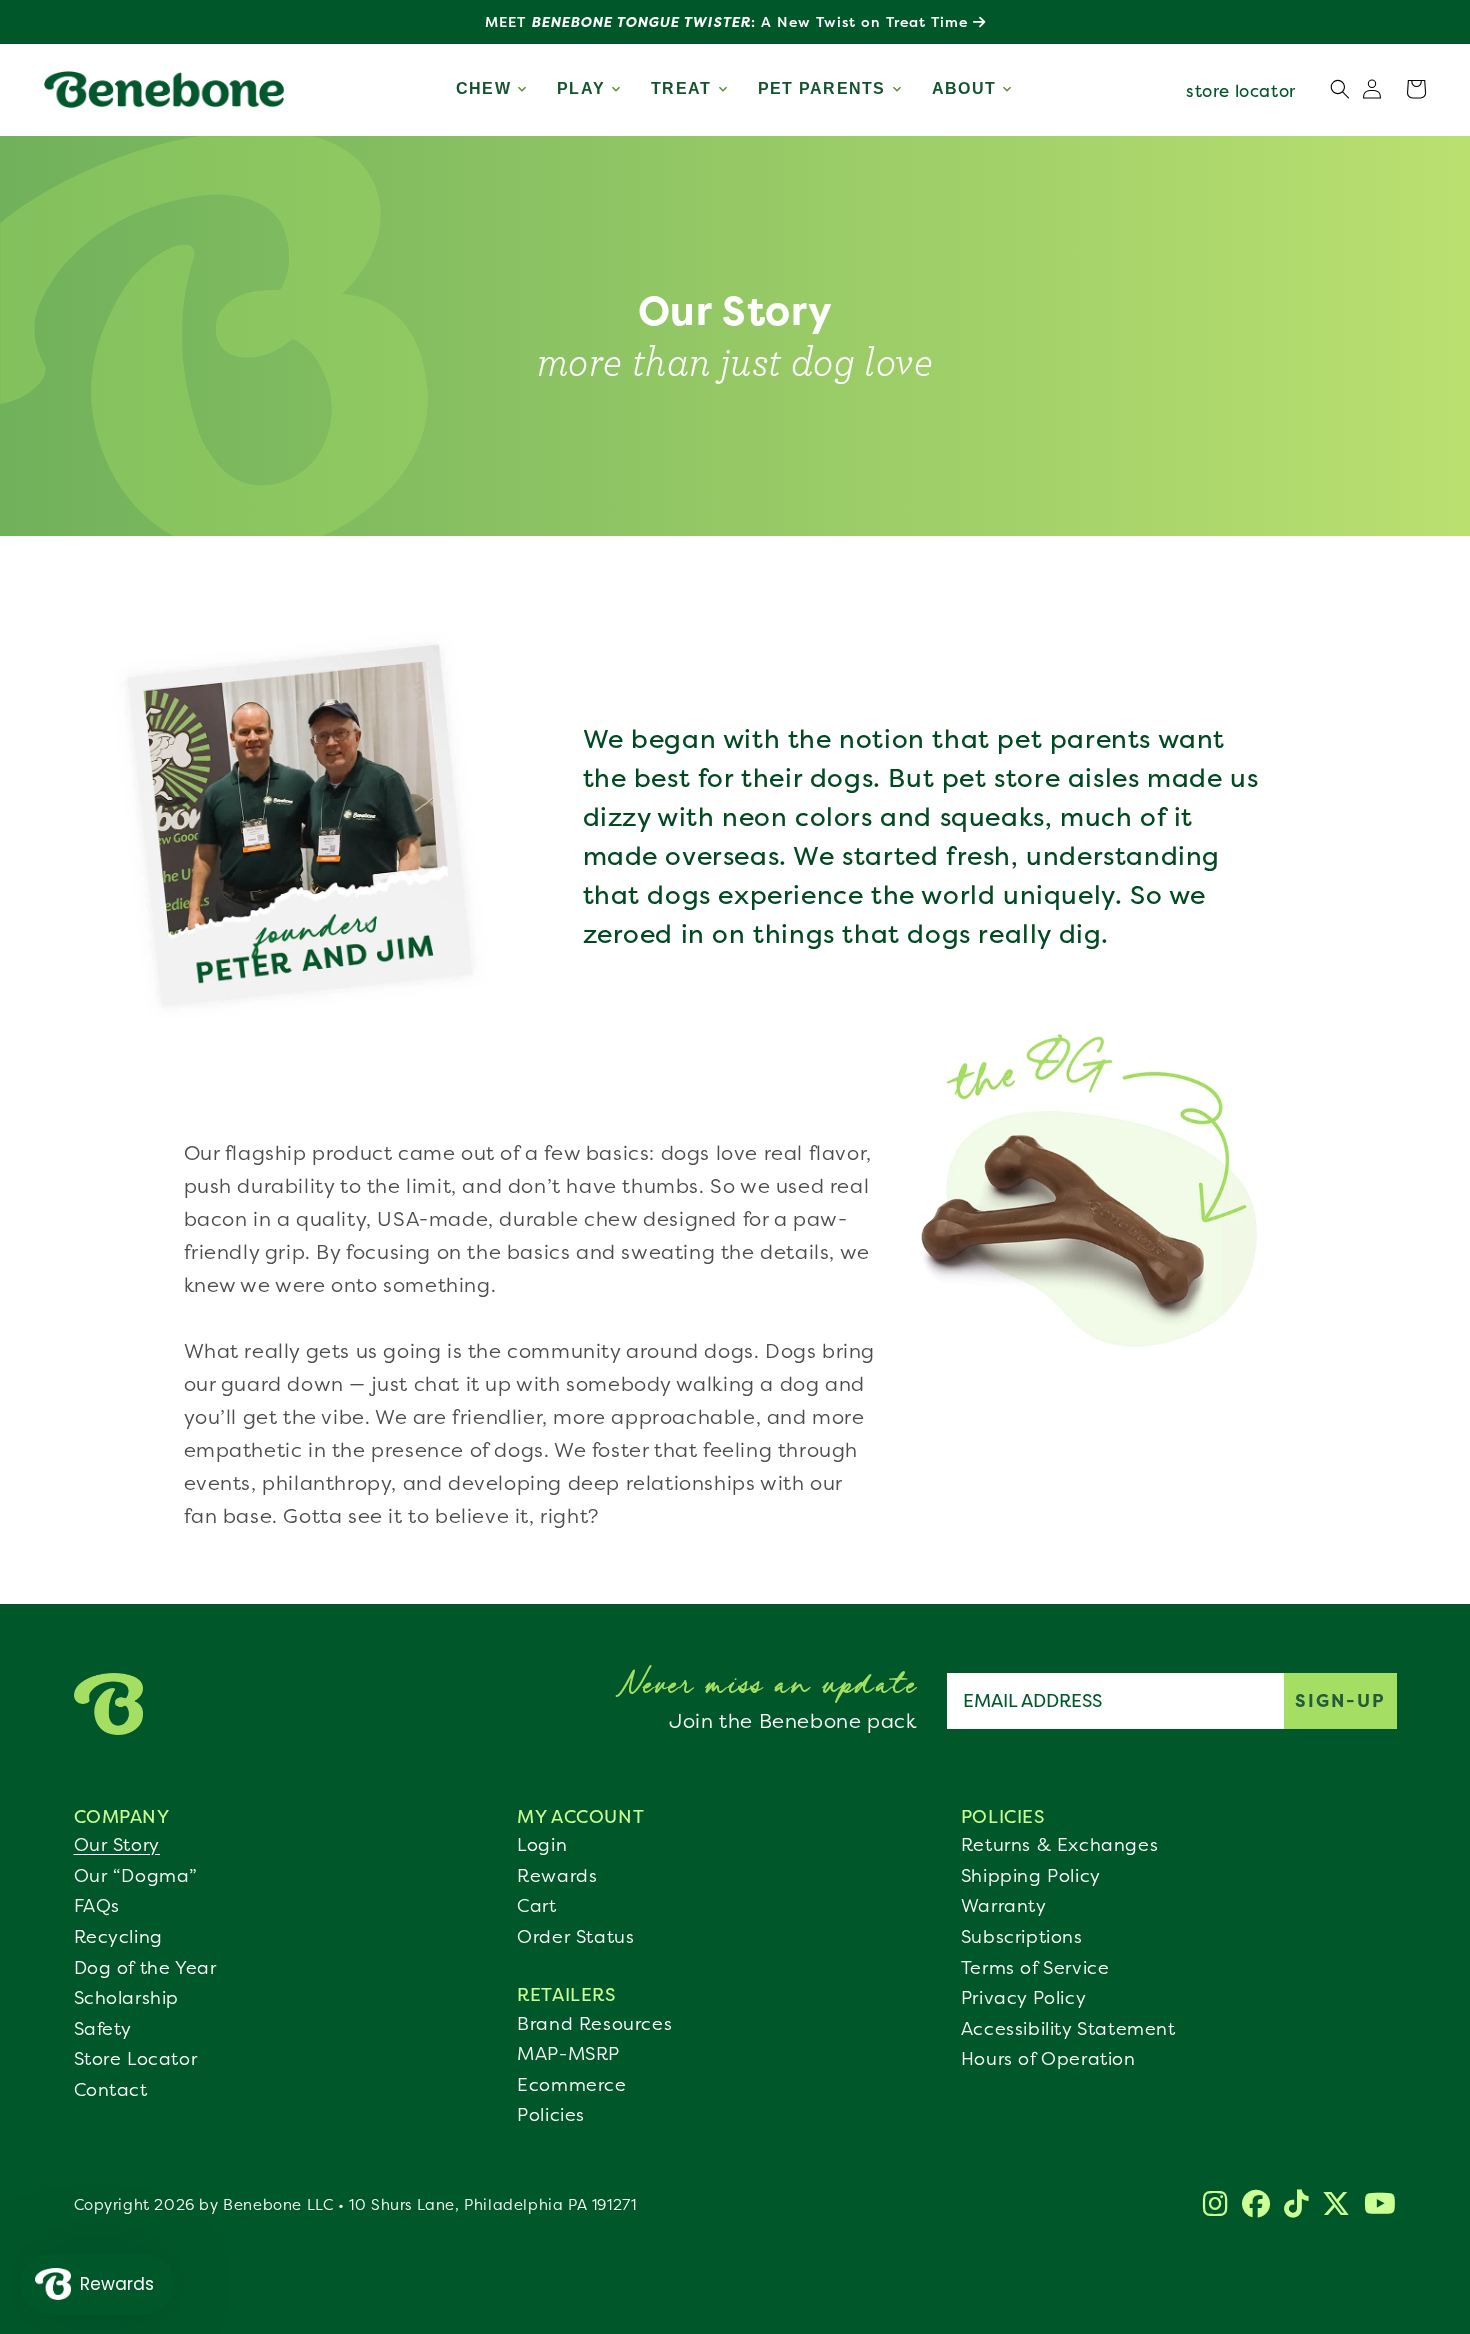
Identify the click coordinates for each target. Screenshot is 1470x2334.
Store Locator (136, 2059)
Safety (103, 2029)
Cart (536, 1906)
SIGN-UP (1340, 1700)
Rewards (557, 1876)
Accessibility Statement (1068, 2029)
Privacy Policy (1023, 1998)
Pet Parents (822, 88)
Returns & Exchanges (1059, 1845)
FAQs (97, 1906)
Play (581, 88)
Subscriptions (1022, 1937)
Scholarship (127, 1998)
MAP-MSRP (568, 2054)
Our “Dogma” (136, 1876)
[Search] (1340, 89)
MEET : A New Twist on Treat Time (729, 21)
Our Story (117, 1845)
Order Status (575, 1937)
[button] (1416, 89)
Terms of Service (1035, 1968)
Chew (483, 88)
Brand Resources (594, 2024)
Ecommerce (571, 2085)
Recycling (118, 1937)
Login (542, 1845)
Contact (111, 2090)
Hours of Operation (1048, 2059)
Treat (681, 88)
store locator (1241, 90)
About (964, 88)
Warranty (1004, 1906)
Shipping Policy (1031, 1876)
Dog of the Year (145, 1968)
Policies (551, 2115)
